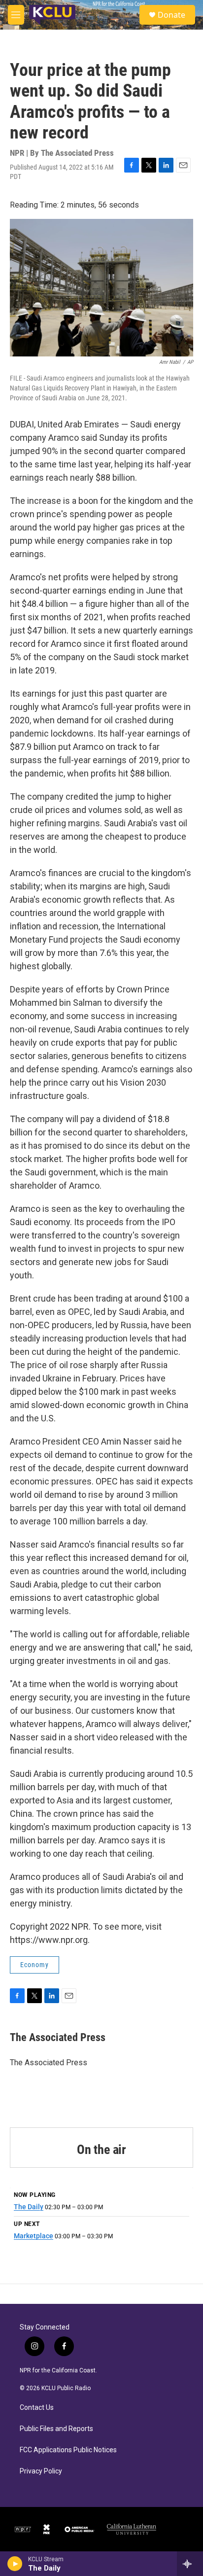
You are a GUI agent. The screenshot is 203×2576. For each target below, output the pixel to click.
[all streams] (190, 2564)
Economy (34, 1965)
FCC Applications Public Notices (68, 2450)
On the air (101, 2150)
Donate (171, 15)
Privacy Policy (41, 2471)
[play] (15, 2564)
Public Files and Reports (56, 2429)
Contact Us (37, 2408)
